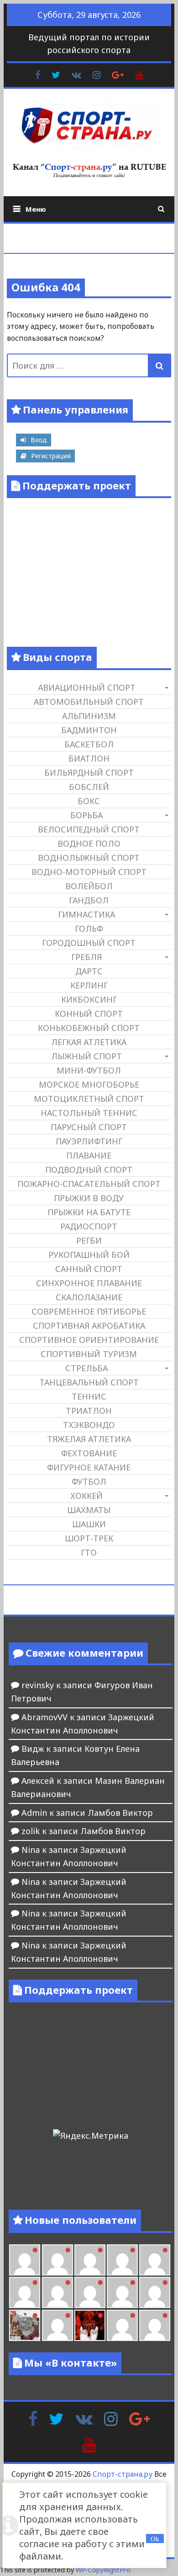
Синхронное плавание (89, 1283)
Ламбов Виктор (120, 1813)
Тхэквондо (89, 1425)
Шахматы (89, 1510)
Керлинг (89, 985)
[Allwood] (25, 2260)
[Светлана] (122, 2292)
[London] (58, 2260)
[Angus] (90, 2260)
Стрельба (86, 1368)
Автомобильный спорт (89, 702)
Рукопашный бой (89, 1255)
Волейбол (89, 886)
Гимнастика (86, 914)
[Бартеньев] (122, 2325)
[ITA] (58, 2325)
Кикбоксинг (89, 999)
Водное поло (89, 843)
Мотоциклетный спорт (89, 1099)
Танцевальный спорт (89, 1382)
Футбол (89, 1481)
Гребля (86, 957)
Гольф (89, 928)
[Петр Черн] (25, 2292)
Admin (34, 1813)
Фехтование (89, 1453)
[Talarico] (122, 2260)
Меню (36, 209)
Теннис (89, 1396)
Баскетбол (89, 744)
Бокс (89, 801)
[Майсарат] (90, 2325)
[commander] (155, 2292)
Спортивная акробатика (89, 1326)
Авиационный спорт (87, 687)
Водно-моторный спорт (89, 872)
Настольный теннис (89, 1113)
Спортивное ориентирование (89, 1340)
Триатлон (89, 1411)
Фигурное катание (89, 1467)
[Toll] (155, 2260)
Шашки (89, 1524)
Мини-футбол (89, 1070)
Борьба (86, 815)
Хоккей (86, 1496)
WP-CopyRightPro (103, 2570)
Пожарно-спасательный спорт (89, 1184)
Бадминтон (89, 730)
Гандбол (89, 900)
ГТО (89, 1552)
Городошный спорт (89, 943)
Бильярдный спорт (89, 773)
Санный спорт (89, 1269)
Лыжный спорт (86, 1056)
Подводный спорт (89, 1170)
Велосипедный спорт (89, 829)
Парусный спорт (89, 1127)
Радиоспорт (89, 1226)
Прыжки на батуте (89, 1212)
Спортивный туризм (89, 1354)
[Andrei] (155, 2325)
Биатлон (89, 758)
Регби (89, 1240)
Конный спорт (89, 1014)
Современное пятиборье (89, 1311)
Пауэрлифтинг (89, 1141)
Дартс (89, 971)
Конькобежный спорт (89, 1028)
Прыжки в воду (89, 1198)
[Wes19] (25, 2325)
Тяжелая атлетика (89, 1439)
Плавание (89, 1155)
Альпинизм (89, 716)
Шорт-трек (89, 1538)
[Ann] (58, 2292)
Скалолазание (89, 1297)
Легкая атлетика (89, 1042)
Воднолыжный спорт (89, 858)
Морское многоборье (89, 1084)
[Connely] (90, 2292)
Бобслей (89, 787)
